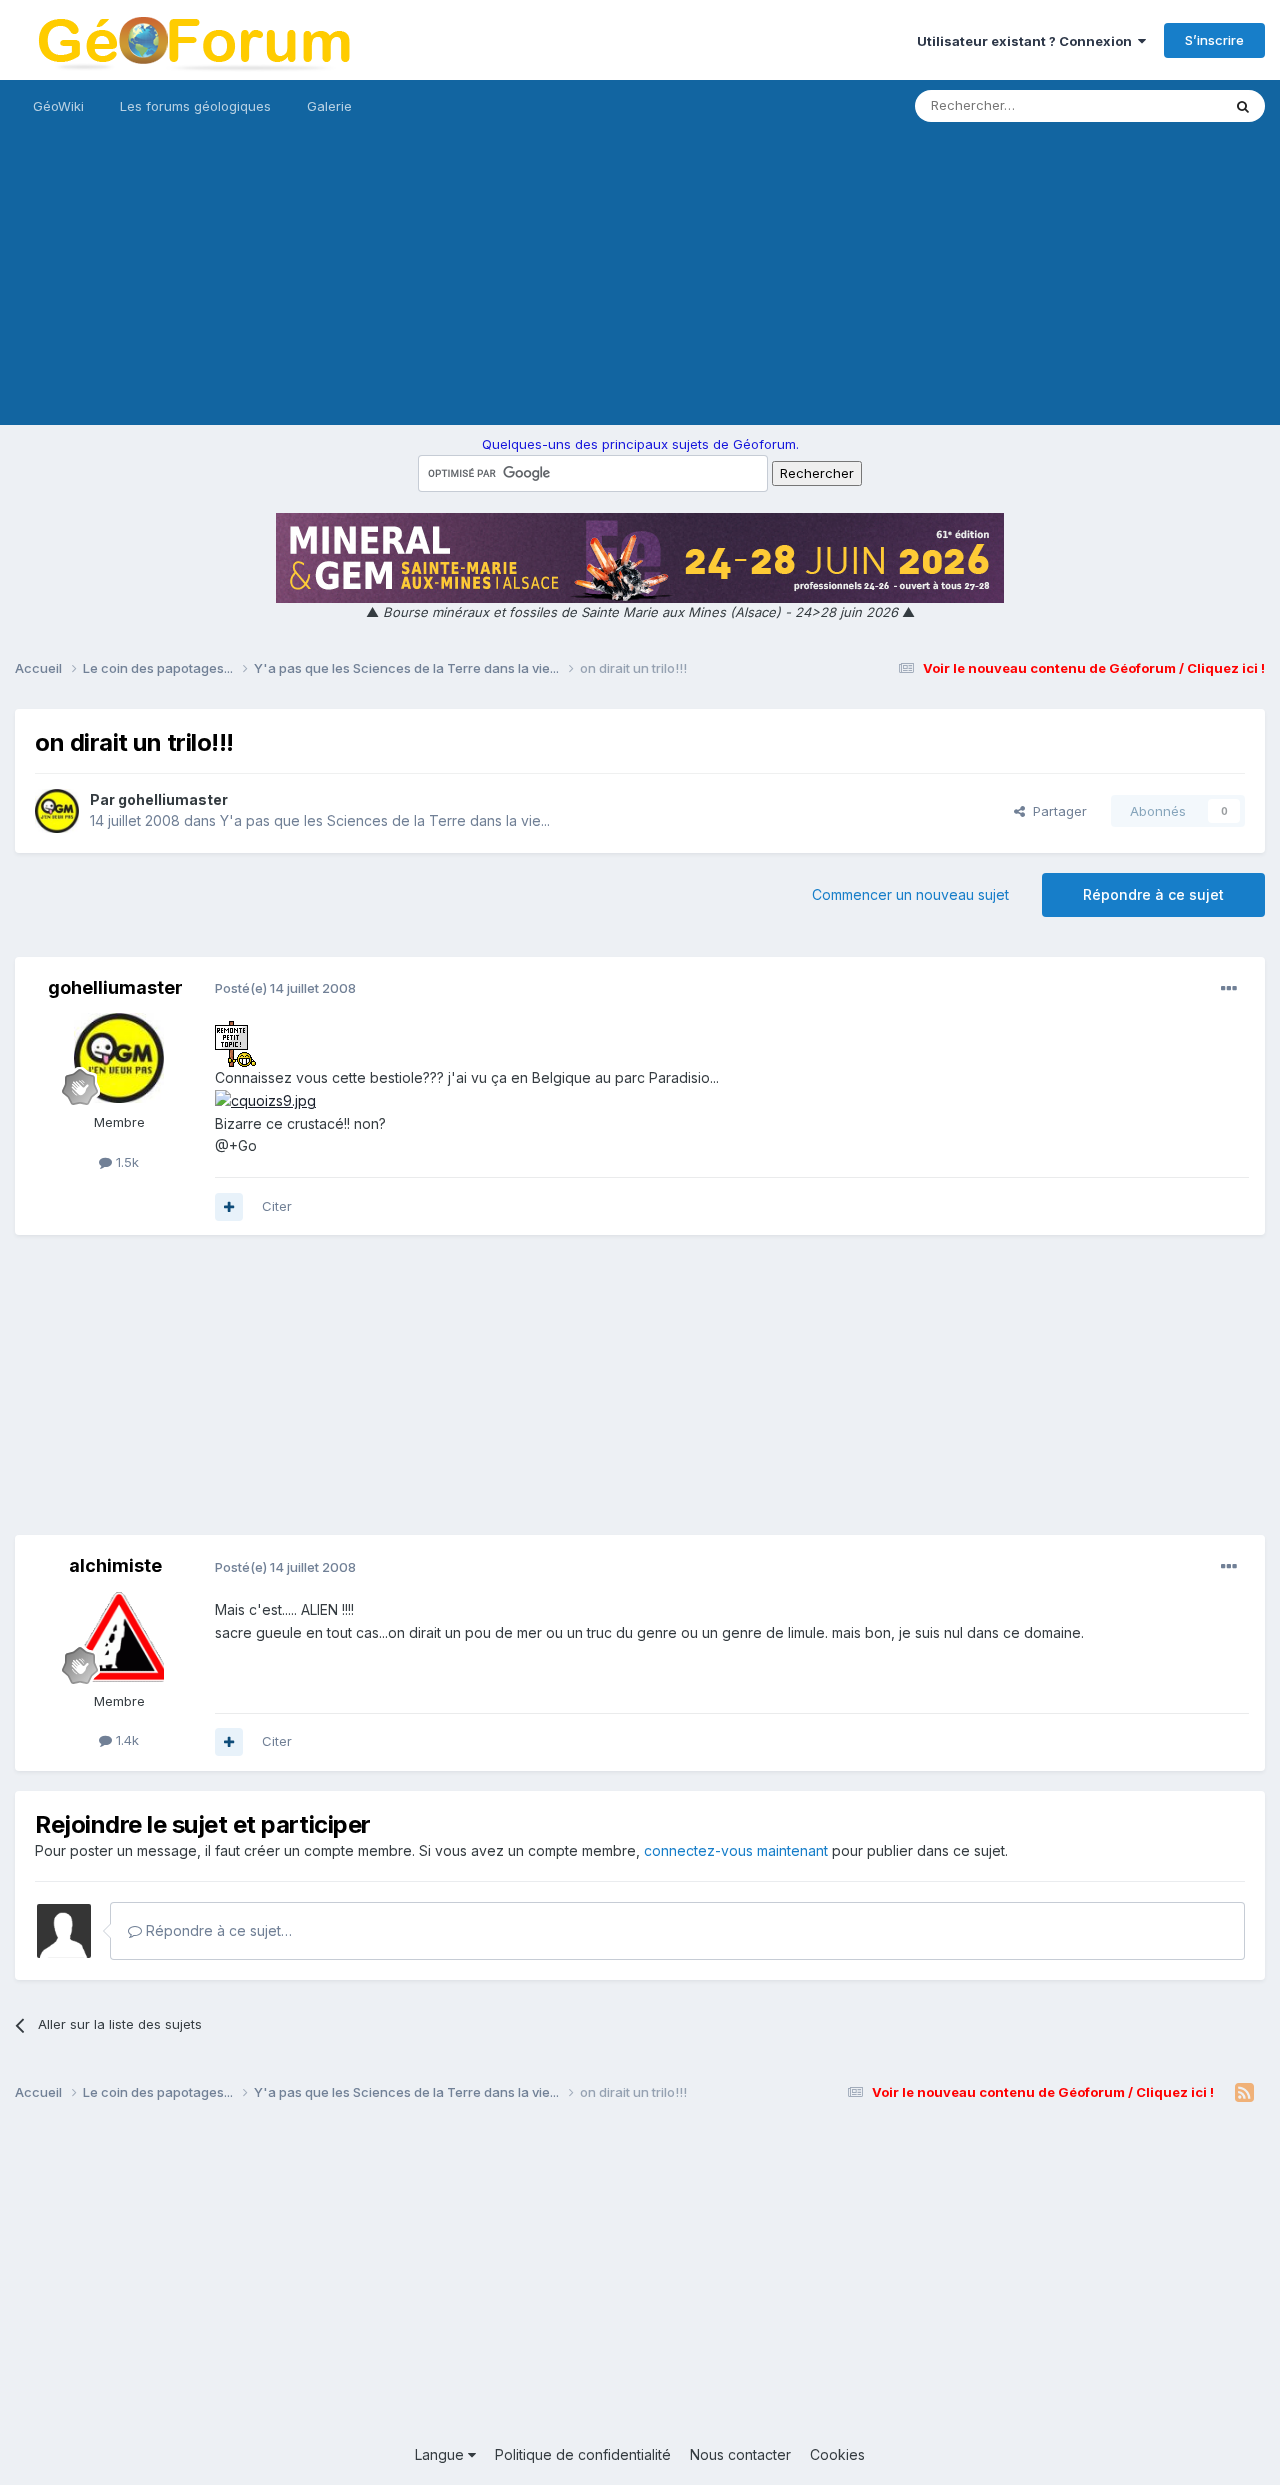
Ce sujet (1169, 105)
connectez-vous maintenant (736, 1850)
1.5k (125, 1162)
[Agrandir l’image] (235, 1042)
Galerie (329, 106)
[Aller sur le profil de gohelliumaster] (57, 811)
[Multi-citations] (229, 1207)
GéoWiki (58, 106)
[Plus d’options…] (1229, 989)
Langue (441, 2454)
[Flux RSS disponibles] (1244, 2093)
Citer (277, 1206)
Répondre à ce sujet (1153, 894)
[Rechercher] (1243, 106)
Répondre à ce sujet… (217, 1930)
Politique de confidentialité (583, 2454)
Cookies (837, 2454)
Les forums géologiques (195, 106)
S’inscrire (1214, 40)
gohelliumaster (173, 799)
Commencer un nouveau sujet (910, 894)
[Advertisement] (640, 285)
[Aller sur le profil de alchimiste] (119, 1637)
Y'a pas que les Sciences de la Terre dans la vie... (385, 820)
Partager (1056, 811)
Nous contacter (740, 2454)
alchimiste (115, 1565)
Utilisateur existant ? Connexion (1027, 41)
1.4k (125, 1740)
